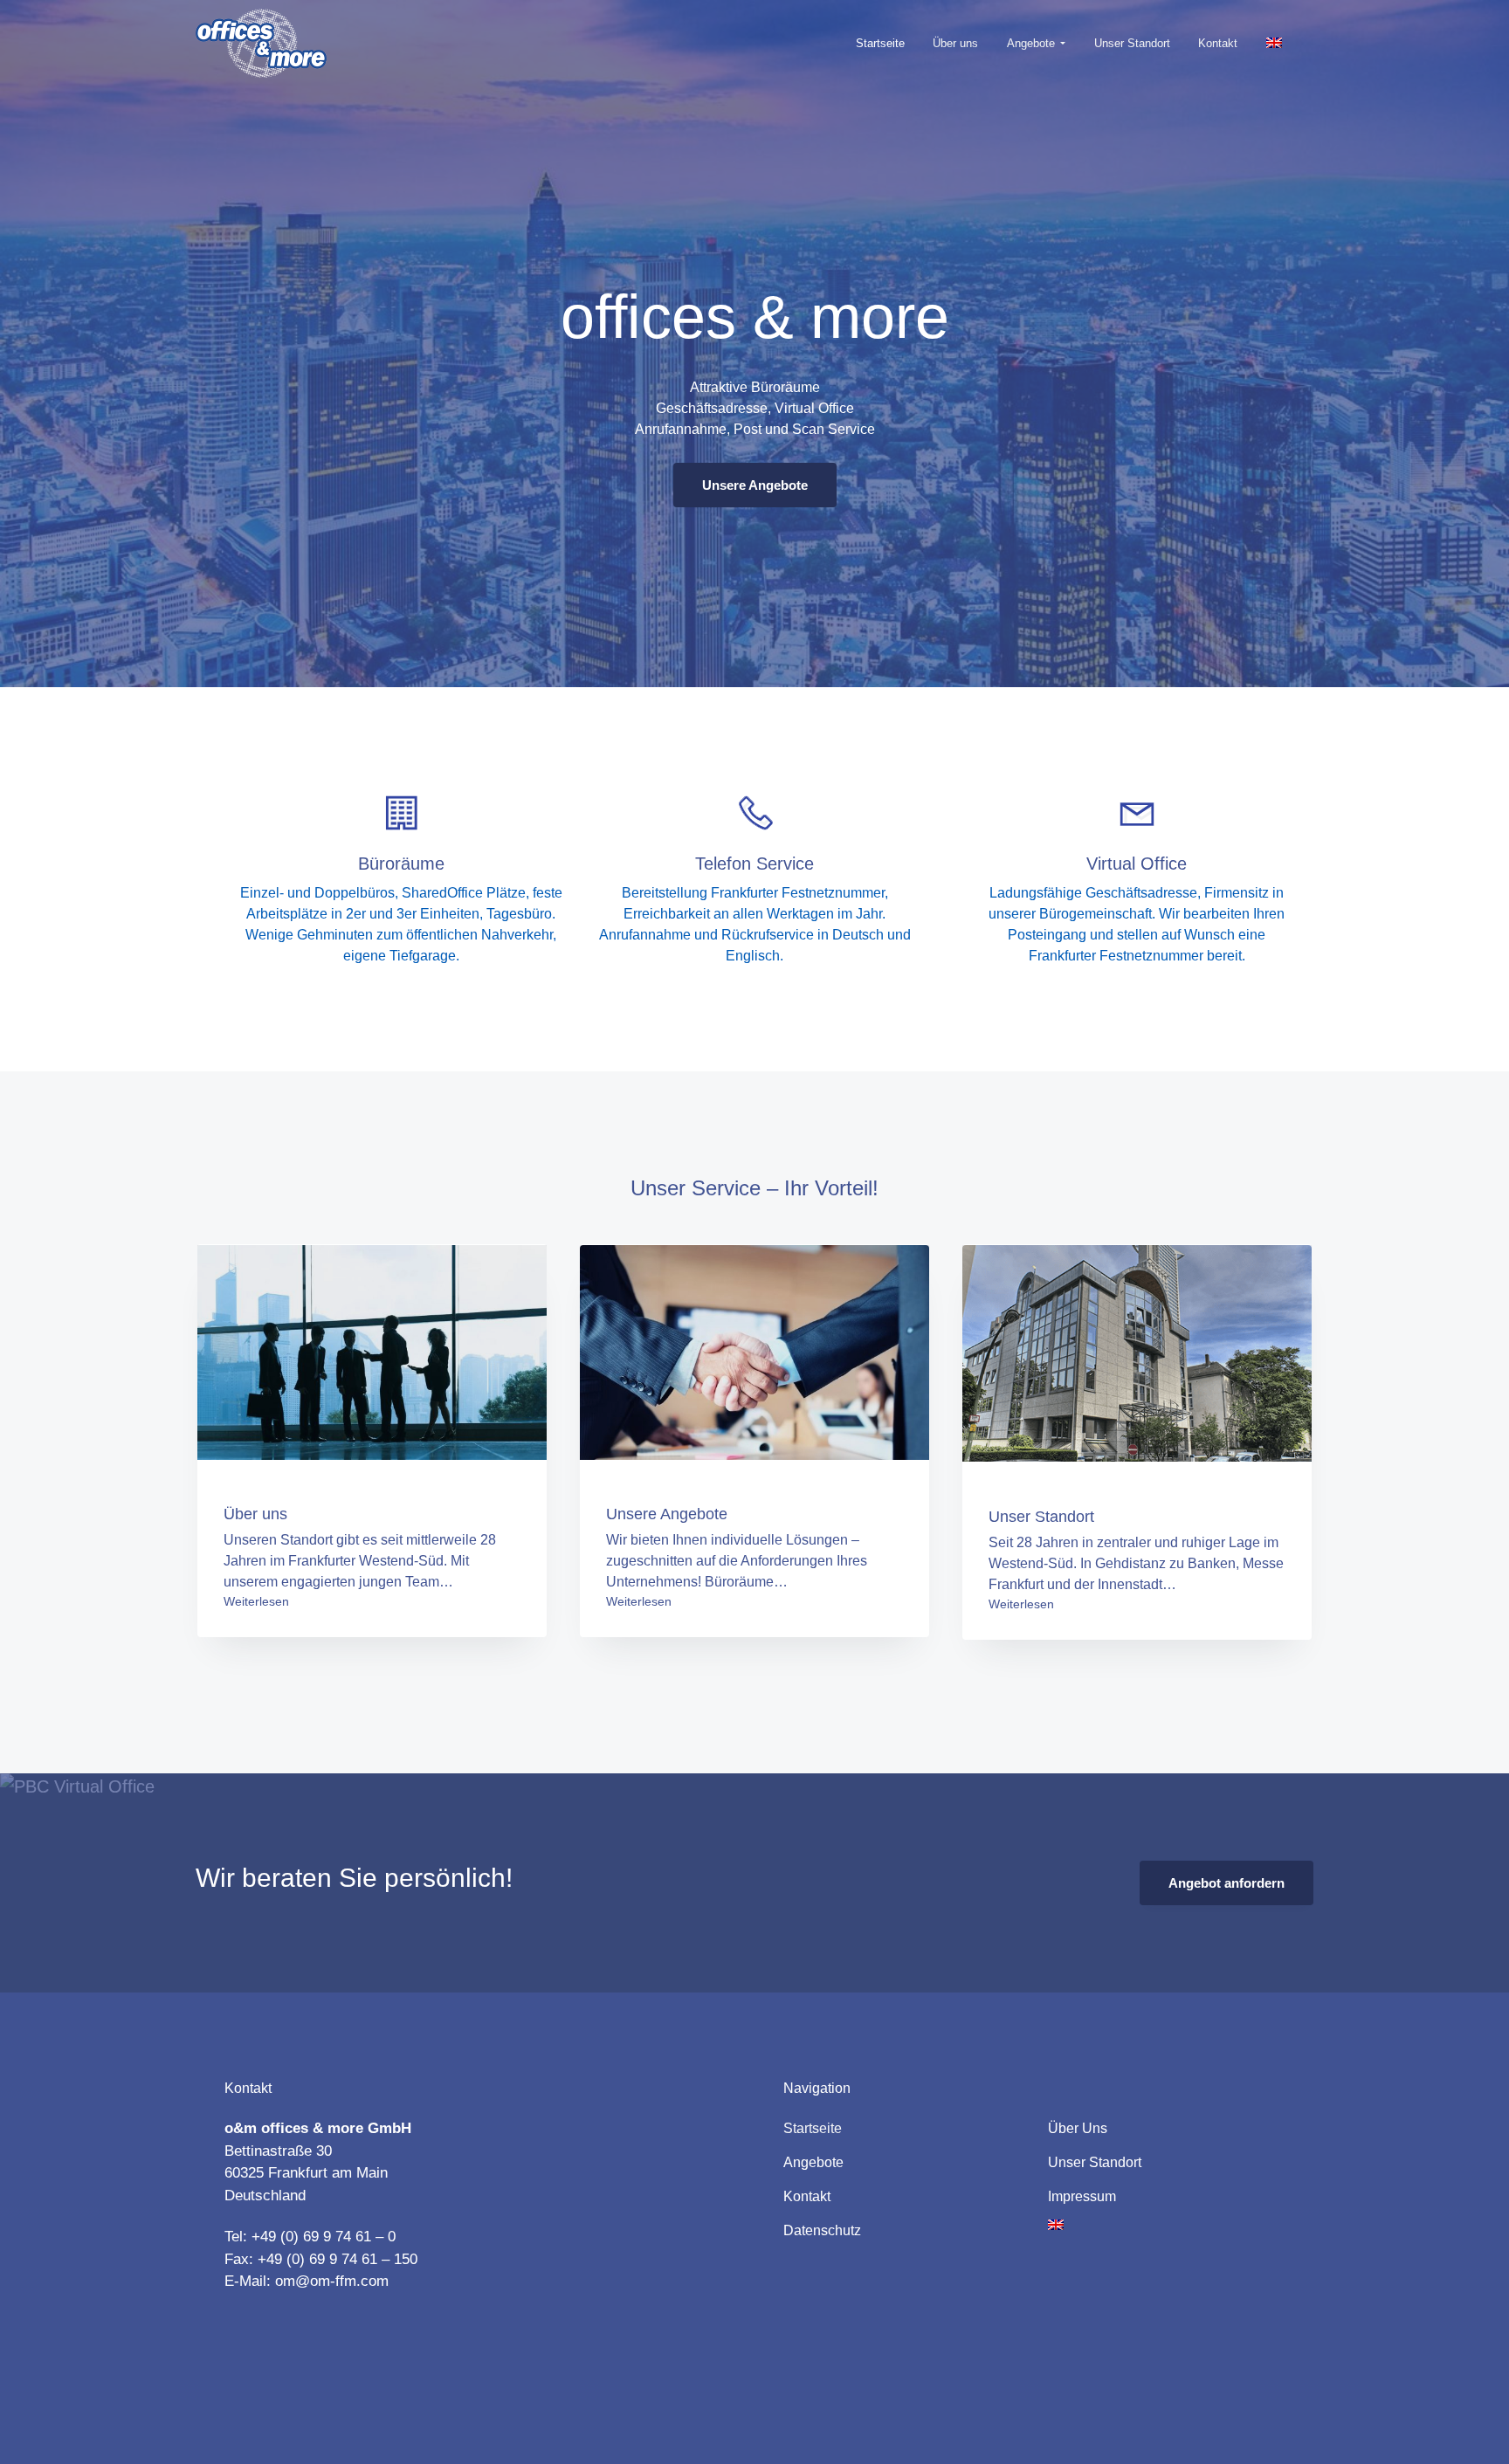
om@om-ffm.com (332, 2281)
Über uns (1078, 2128)
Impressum (1082, 2196)
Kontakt (807, 2196)
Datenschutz (822, 2230)
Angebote (813, 2162)
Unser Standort (1095, 2162)
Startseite (813, 2128)
